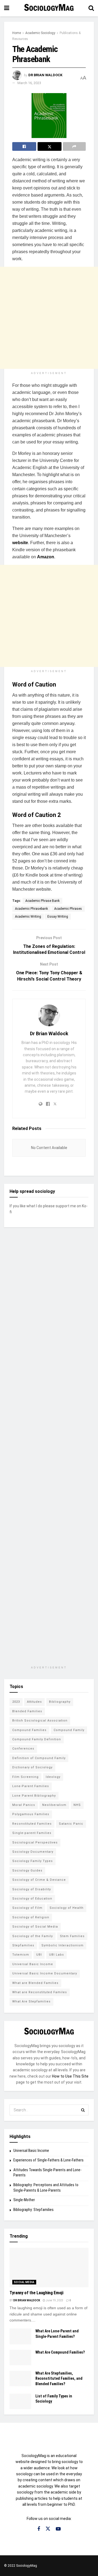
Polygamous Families (31, 1814)
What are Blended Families (35, 1983)
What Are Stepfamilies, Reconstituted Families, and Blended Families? (59, 2379)
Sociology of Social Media (35, 1927)
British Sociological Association (40, 1721)
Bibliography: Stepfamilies (33, 2210)
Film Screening (25, 1777)
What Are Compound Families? (60, 2352)
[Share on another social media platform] (74, 146)
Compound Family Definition (37, 1739)
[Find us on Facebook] (39, 2529)
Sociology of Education (32, 1899)
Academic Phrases (68, 909)
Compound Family (69, 1730)
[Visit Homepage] (49, 8)
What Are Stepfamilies (31, 2001)
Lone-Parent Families (31, 1786)
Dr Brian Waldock (45, 75)
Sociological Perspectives (35, 1843)
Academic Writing (28, 917)
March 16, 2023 (29, 83)
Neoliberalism (54, 1805)
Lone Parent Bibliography (34, 1796)
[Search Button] (91, 8)
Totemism (21, 1955)
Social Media (24, 2282)
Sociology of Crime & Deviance (39, 1880)
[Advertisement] (49, 318)
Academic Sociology (40, 33)
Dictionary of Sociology (32, 1767)
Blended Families (27, 1711)
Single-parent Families (32, 1833)
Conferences (23, 1749)
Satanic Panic (71, 1824)
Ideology (53, 1777)
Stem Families (72, 1936)
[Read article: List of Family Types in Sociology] (20, 2401)
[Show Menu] (7, 8)
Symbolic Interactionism (62, 1945)
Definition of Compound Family (39, 1758)
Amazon (46, 557)
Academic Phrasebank (31, 909)
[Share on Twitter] (50, 146)
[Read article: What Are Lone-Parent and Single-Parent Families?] (20, 2336)
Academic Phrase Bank (42, 901)
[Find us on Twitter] (48, 2529)
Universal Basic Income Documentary (45, 1973)
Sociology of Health (67, 1908)
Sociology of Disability (32, 1889)
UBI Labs (56, 1955)
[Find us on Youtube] (58, 2529)
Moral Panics (24, 1805)
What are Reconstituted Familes (40, 1992)
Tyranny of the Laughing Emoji (36, 2293)
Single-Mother (24, 2200)
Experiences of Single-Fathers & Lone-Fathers (48, 2160)
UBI (39, 1955)
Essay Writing (58, 917)
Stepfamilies (23, 1945)
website (20, 543)
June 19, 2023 (54, 2300)
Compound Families (29, 1730)
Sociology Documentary (33, 1852)
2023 (16, 1702)
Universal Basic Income (33, 1964)
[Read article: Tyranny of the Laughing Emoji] (49, 2267)
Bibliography (60, 1702)
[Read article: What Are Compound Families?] (20, 2358)
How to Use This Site (70, 2076)
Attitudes (34, 1702)
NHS (77, 1805)
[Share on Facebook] (24, 146)
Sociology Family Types (33, 1861)
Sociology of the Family (33, 1936)
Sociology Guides (27, 1871)
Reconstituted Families (32, 1824)
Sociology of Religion (31, 1917)
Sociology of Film (27, 1908)
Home (17, 33)
